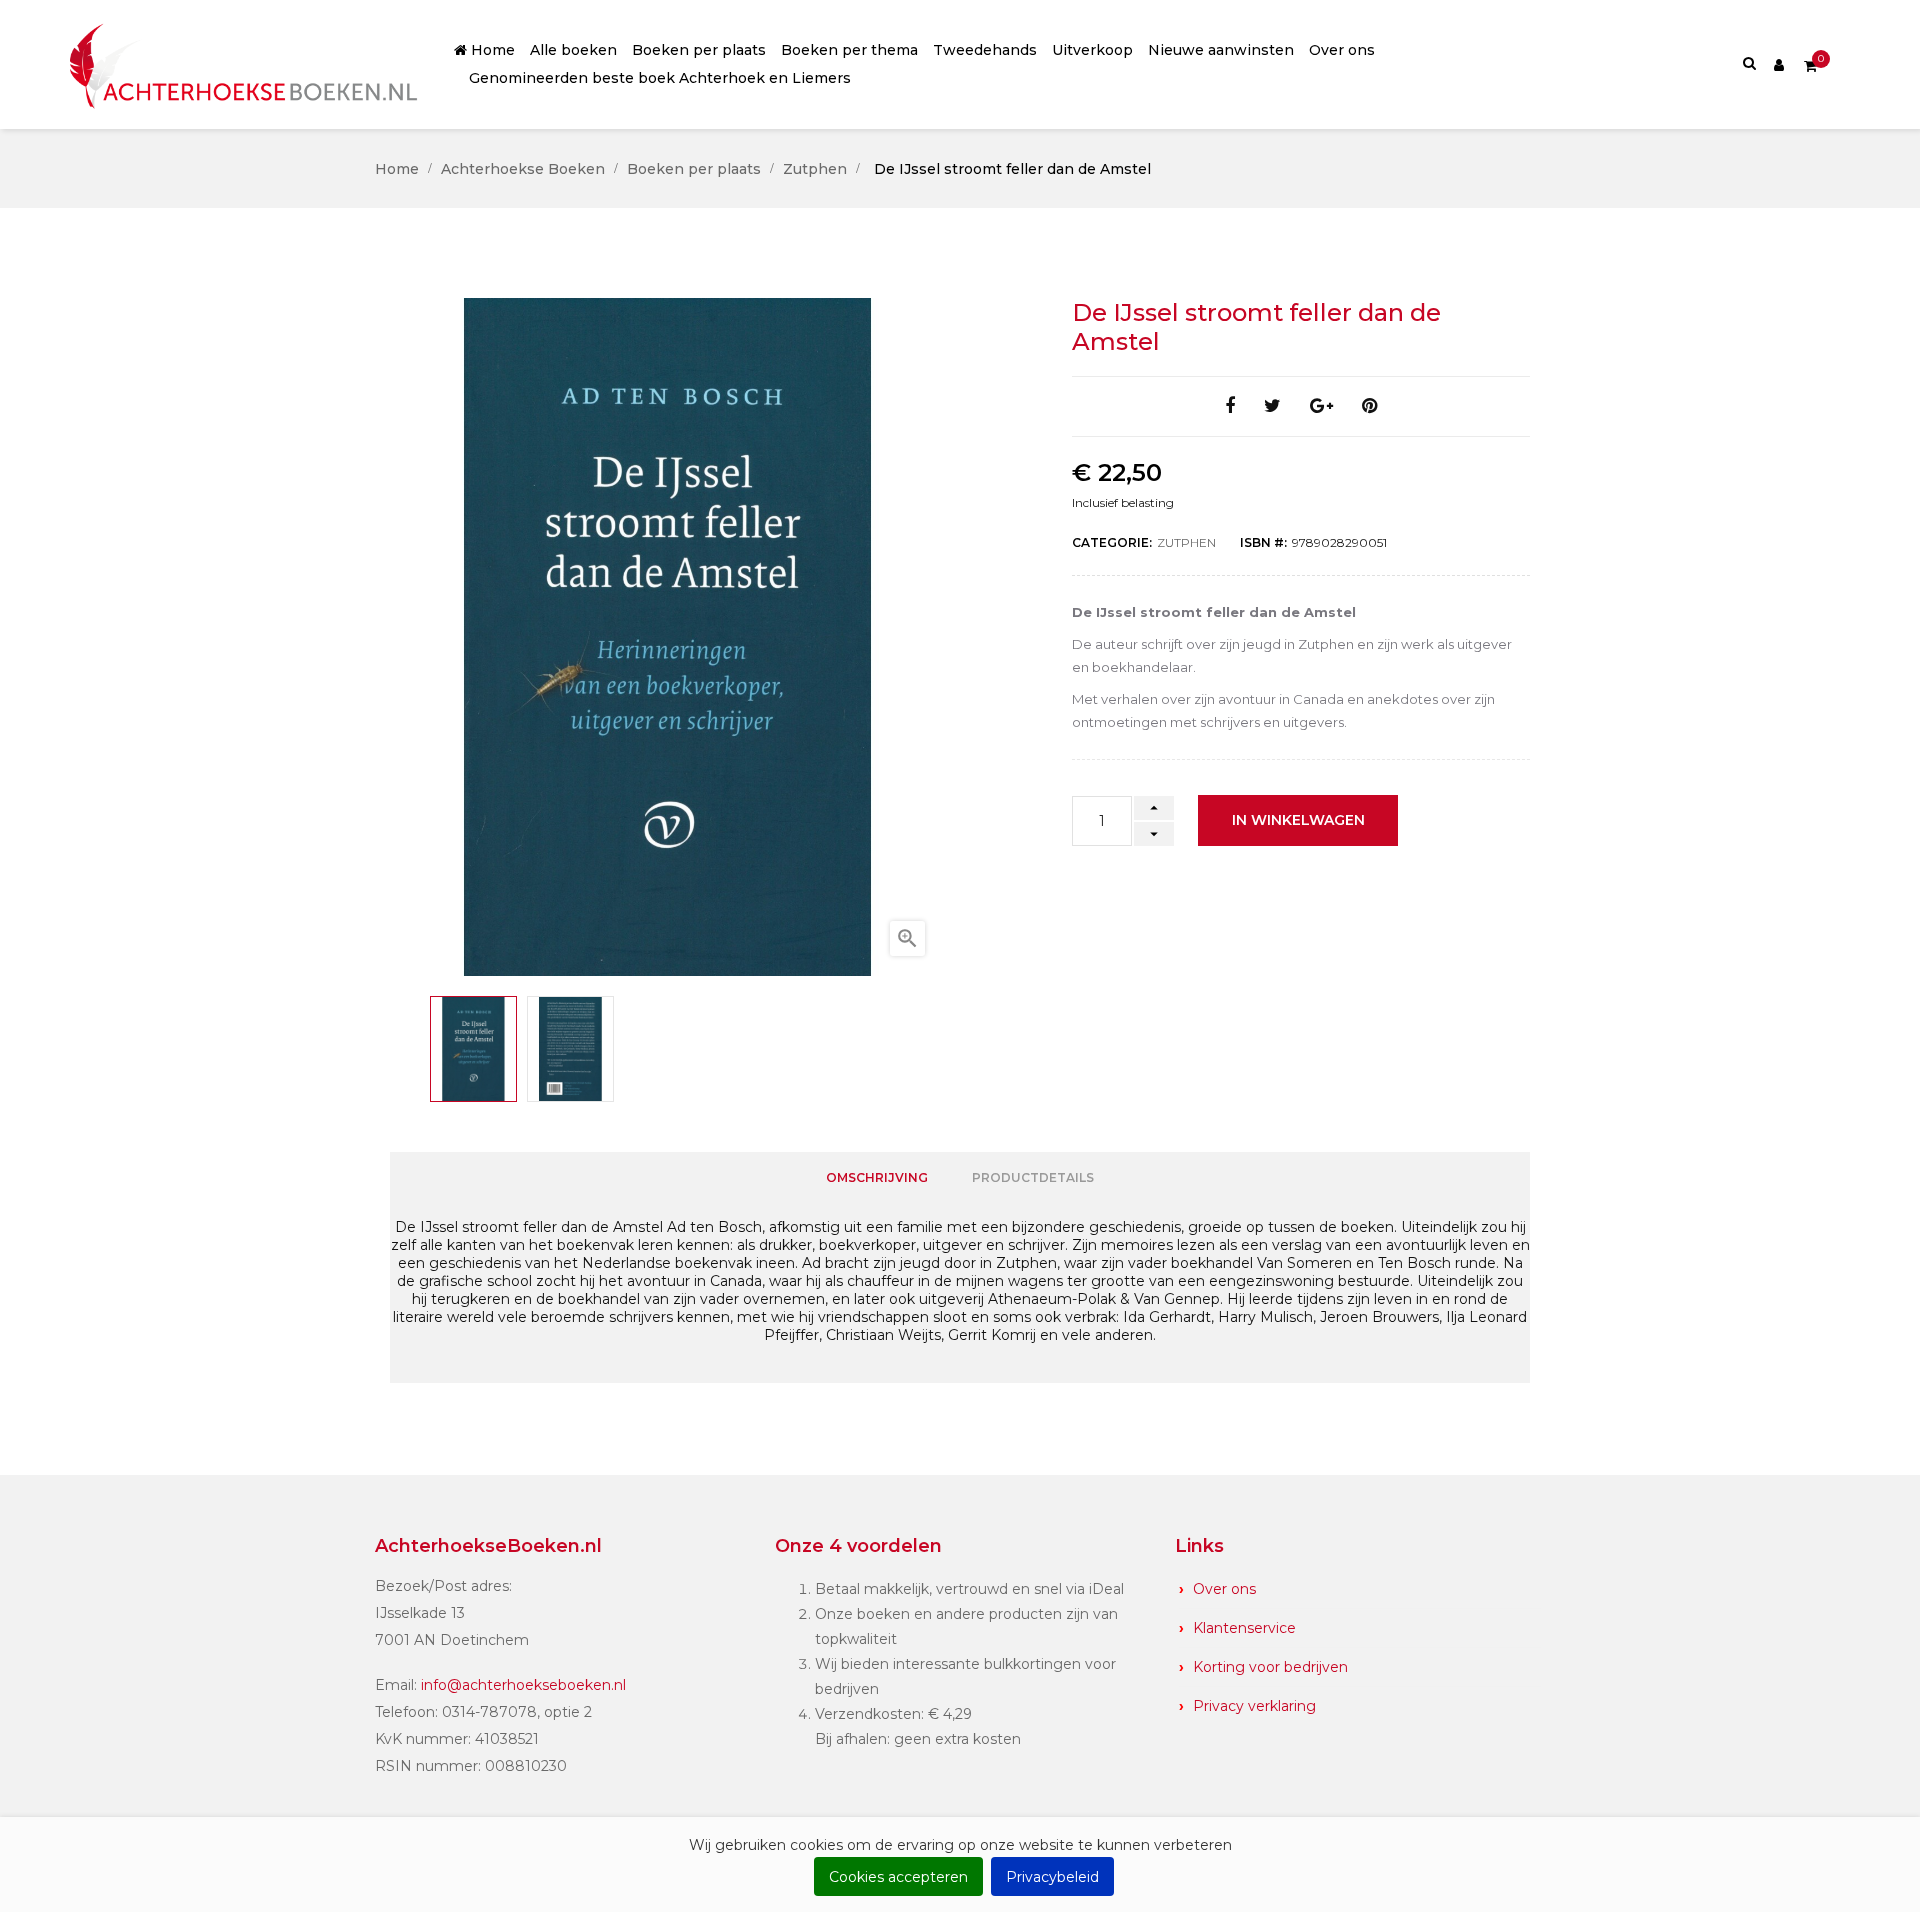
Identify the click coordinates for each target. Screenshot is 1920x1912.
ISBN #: (1263, 542)
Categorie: (1112, 542)
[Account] (1779, 64)
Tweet (1272, 406)
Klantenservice (1244, 1628)
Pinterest (1369, 406)
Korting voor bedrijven (1270, 1667)
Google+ (1321, 406)
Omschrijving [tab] (877, 1177)
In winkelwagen (1298, 820)
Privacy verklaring (1254, 1706)
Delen (1230, 406)
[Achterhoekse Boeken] (247, 64)
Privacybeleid (1052, 1877)
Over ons (1224, 1589)
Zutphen (1186, 542)
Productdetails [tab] (1033, 1177)
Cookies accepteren (898, 1877)
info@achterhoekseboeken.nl (523, 1685)
